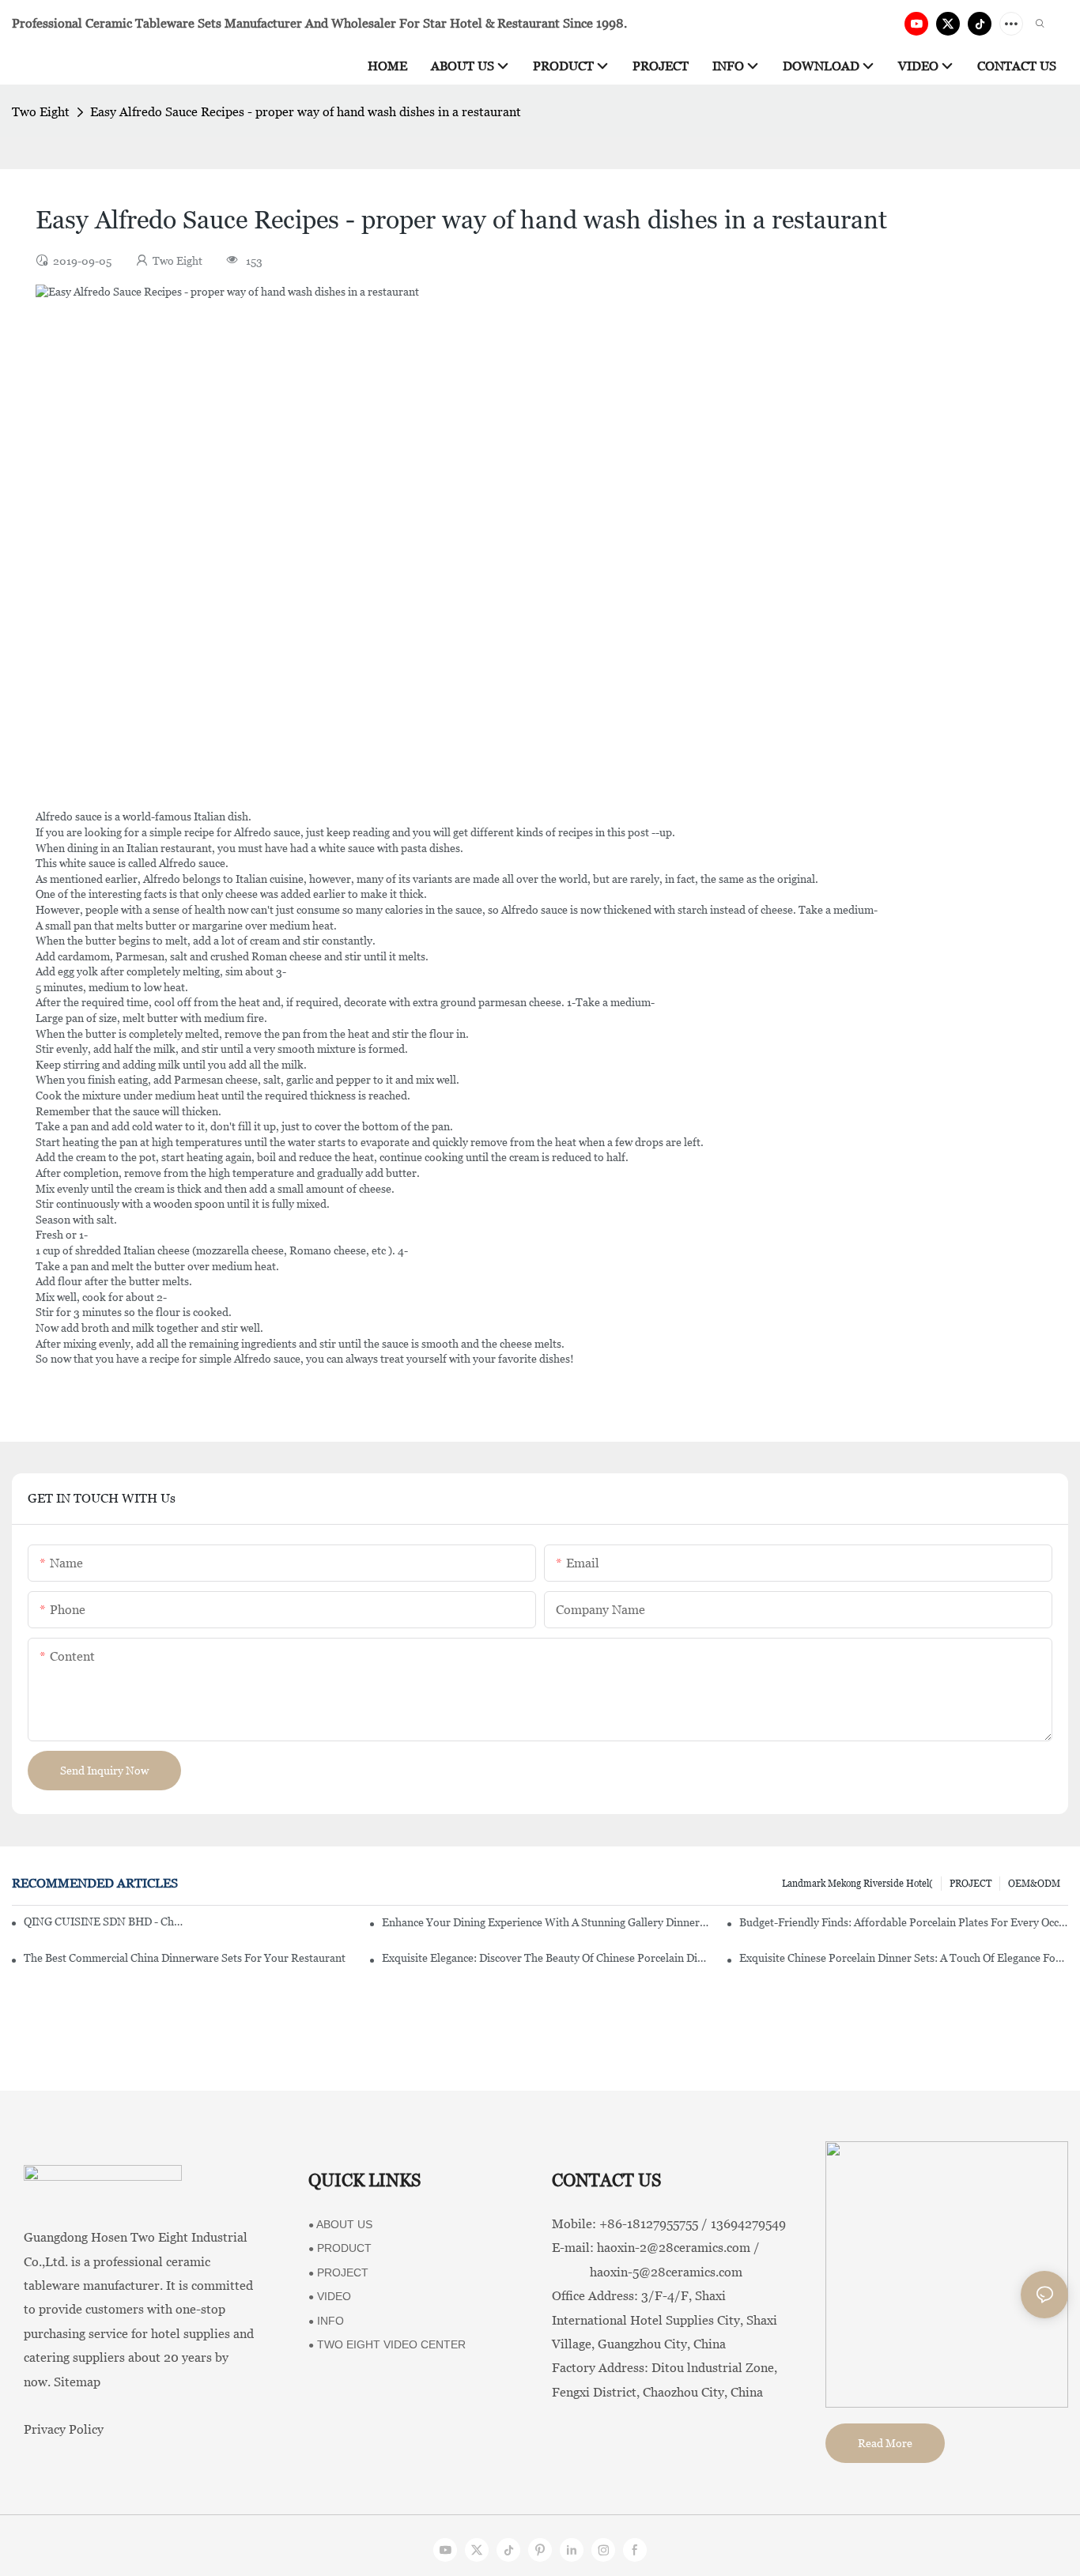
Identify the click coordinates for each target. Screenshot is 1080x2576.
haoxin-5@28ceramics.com (647, 2272)
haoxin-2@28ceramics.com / (678, 2248)
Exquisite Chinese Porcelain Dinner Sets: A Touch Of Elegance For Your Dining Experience (904, 1958)
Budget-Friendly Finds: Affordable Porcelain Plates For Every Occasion (904, 1922)
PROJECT (970, 1884)
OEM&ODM (1034, 1884)
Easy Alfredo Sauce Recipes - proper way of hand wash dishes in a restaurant (306, 112)
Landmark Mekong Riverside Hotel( (857, 1884)
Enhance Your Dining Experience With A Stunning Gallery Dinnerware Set (546, 1922)
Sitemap (77, 2382)
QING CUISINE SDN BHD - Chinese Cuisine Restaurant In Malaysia (103, 1922)
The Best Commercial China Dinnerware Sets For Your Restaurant (185, 1958)
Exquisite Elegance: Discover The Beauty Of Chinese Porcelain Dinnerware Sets (546, 1958)
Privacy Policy (64, 2429)
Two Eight (41, 112)
